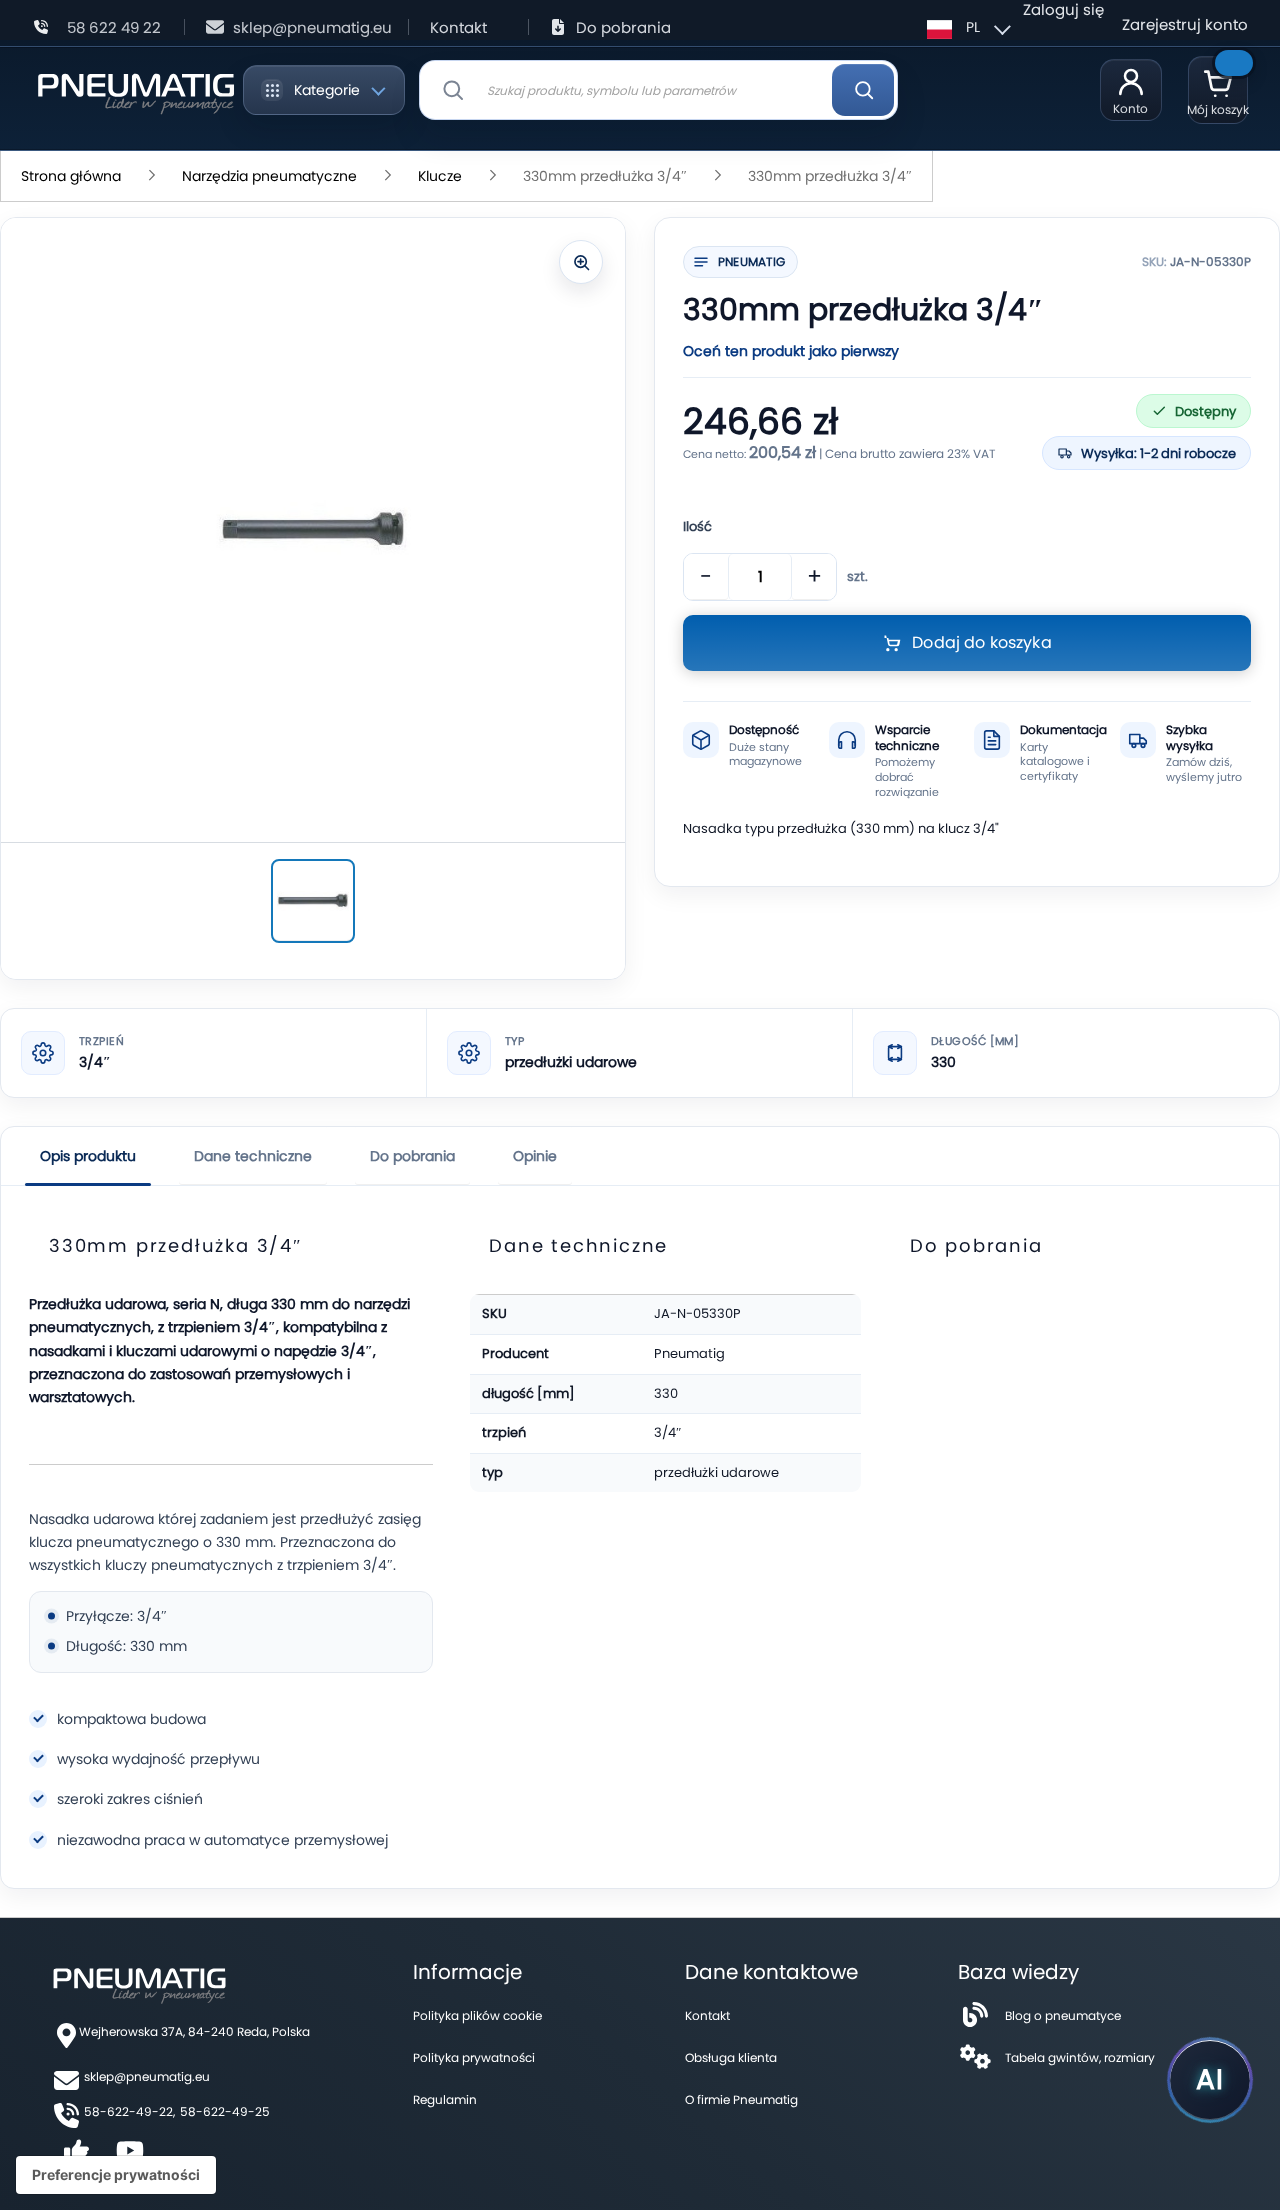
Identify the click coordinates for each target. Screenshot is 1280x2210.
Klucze (440, 176)
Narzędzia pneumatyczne (269, 176)
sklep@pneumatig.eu (312, 27)
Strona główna (71, 176)
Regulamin (445, 2099)
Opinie (535, 1156)
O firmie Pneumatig (741, 2099)
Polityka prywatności (474, 2057)
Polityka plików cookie (477, 2015)
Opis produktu (88, 1156)
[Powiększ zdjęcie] (581, 262)
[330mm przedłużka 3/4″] (313, 901)
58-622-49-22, (129, 2111)
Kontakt (458, 27)
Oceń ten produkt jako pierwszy (791, 351)
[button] (966, 27)
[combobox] (658, 90)
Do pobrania (623, 27)
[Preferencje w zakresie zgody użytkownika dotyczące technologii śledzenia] (116, 2175)
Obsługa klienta (731, 2057)
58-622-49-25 (225, 2111)
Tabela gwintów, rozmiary (1080, 2057)
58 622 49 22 (114, 27)
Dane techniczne (253, 1156)
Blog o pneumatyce (1063, 2015)
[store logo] (135, 90)
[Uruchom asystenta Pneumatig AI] (1210, 2080)
